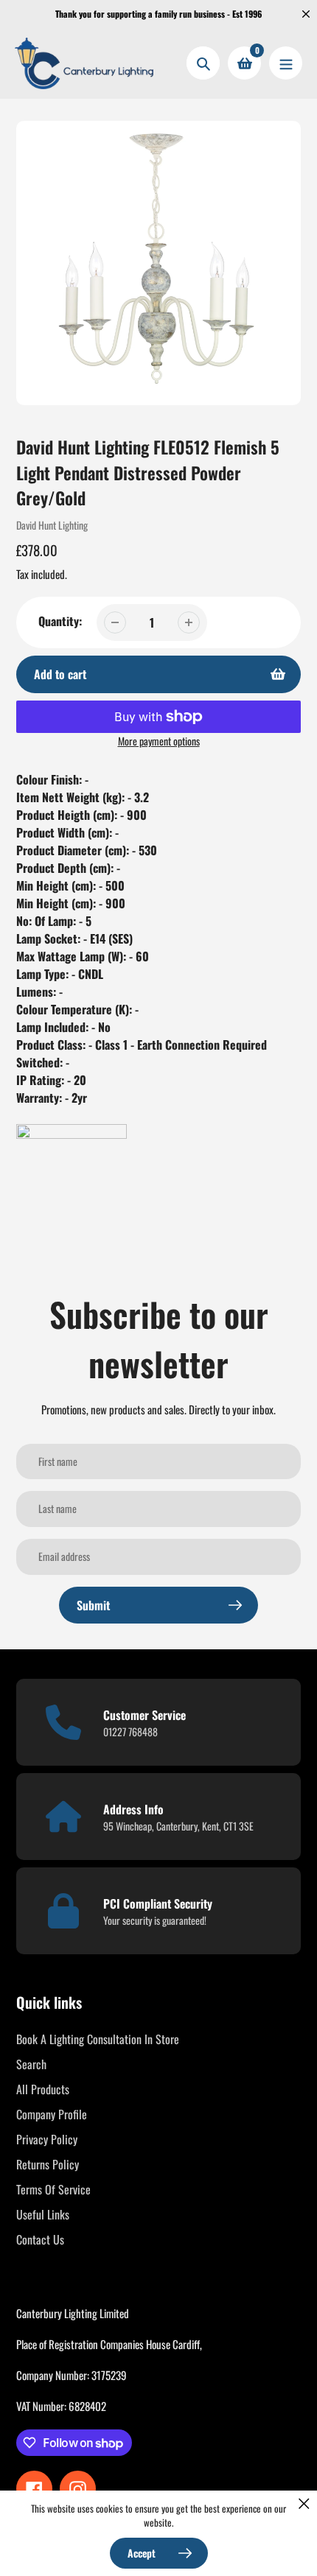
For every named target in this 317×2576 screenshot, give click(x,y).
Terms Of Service (53, 2189)
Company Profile (52, 2114)
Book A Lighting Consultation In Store (98, 2039)
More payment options (159, 741)
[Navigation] (286, 63)
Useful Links (43, 2214)
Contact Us (40, 2239)
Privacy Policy (47, 2139)
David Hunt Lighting (52, 525)
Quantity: (60, 621)
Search (31, 2064)
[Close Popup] (304, 2503)
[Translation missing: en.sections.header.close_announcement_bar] (306, 14)
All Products (43, 2089)
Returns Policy (48, 2164)
